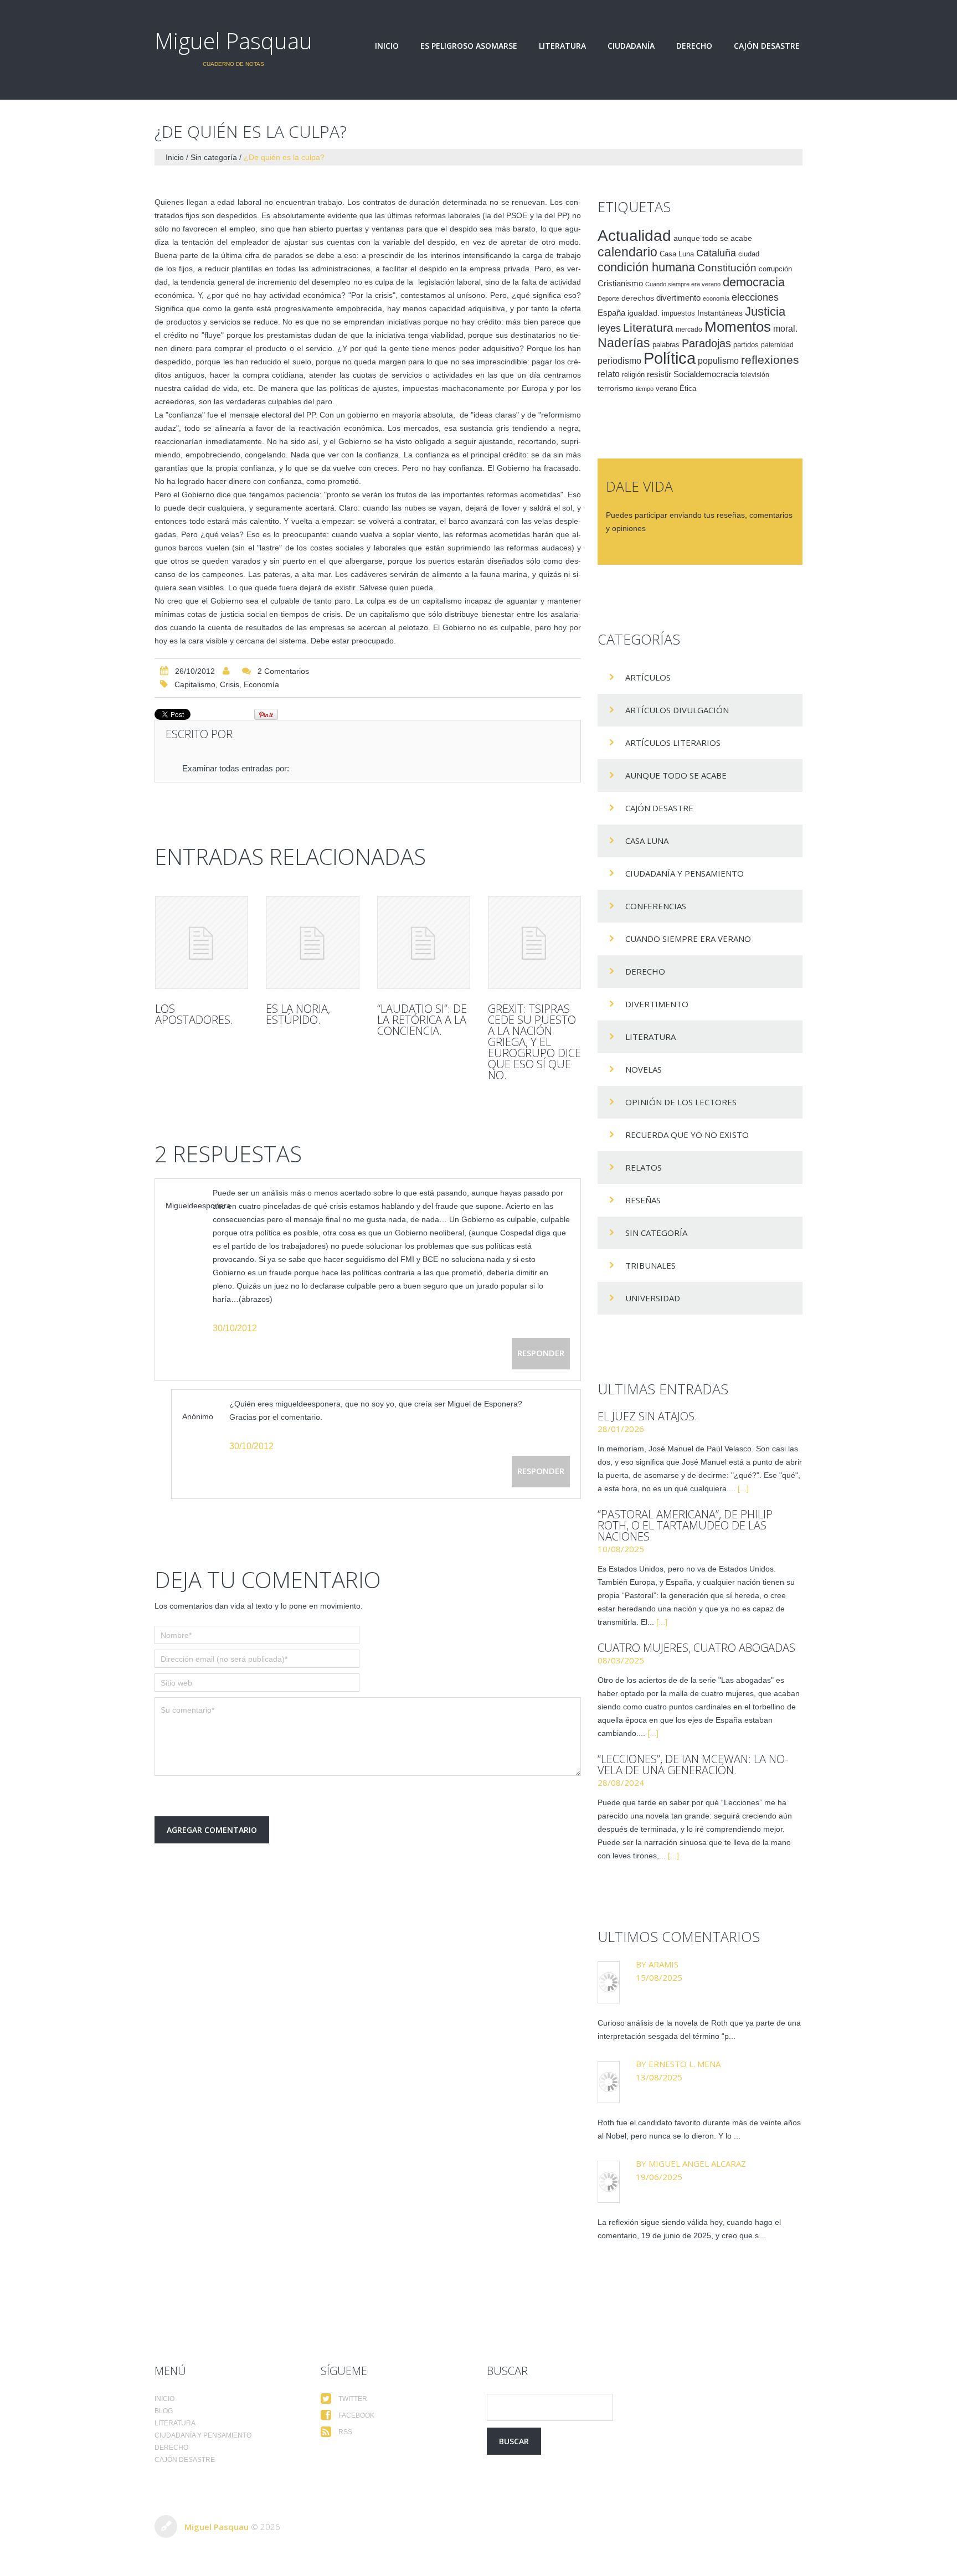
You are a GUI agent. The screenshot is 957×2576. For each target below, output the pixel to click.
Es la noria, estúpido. (298, 1014)
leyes (609, 328)
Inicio (387, 46)
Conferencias (656, 906)
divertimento (678, 298)
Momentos (738, 327)
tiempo (645, 389)
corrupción (775, 269)
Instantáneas (720, 313)
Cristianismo (620, 283)
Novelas (644, 1069)
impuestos (678, 313)
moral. (785, 328)
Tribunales (650, 1265)
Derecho (694, 46)
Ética (688, 389)
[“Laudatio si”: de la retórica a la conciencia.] (424, 942)
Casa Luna (677, 254)
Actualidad (634, 235)
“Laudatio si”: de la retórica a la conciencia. (422, 1020)
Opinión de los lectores (681, 1102)
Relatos (644, 1167)
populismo (718, 361)
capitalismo (195, 684)
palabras (666, 345)
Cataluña (716, 253)
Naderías (624, 343)
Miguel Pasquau (233, 41)
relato (609, 374)
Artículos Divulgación (677, 710)
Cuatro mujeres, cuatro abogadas (696, 1648)
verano (667, 389)
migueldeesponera (198, 1205)
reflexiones (770, 360)
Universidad (653, 1298)
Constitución (727, 268)
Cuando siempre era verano (683, 284)
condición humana (646, 267)
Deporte (608, 298)
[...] (743, 1488)
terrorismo (616, 388)
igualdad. (644, 313)
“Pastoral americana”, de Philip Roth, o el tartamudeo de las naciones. (685, 1525)
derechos (638, 298)
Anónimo (198, 1416)
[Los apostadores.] (202, 942)
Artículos (648, 677)
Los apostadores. (194, 1014)
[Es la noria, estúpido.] (312, 942)
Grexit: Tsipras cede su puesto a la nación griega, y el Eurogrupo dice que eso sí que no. (534, 1042)
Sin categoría (214, 157)
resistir (659, 374)
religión (633, 375)
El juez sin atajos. (647, 1416)
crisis (230, 684)
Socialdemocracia (706, 374)
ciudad (749, 254)
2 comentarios (283, 671)
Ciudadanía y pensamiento (685, 873)
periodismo (619, 361)
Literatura (562, 46)
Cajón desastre (767, 46)
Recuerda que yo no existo (687, 1135)
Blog (164, 2411)
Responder (541, 1353)
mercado (689, 329)
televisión (755, 375)
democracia (754, 282)
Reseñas (643, 1200)
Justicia (765, 311)
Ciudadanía (631, 46)
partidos (746, 345)
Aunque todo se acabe (676, 775)
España (611, 313)
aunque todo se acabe (713, 238)
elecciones (755, 297)
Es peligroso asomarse (469, 46)
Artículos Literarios (673, 743)
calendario (627, 252)
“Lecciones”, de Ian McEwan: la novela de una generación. (693, 1764)
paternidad (777, 345)
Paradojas (706, 343)
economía (261, 684)
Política (670, 358)
